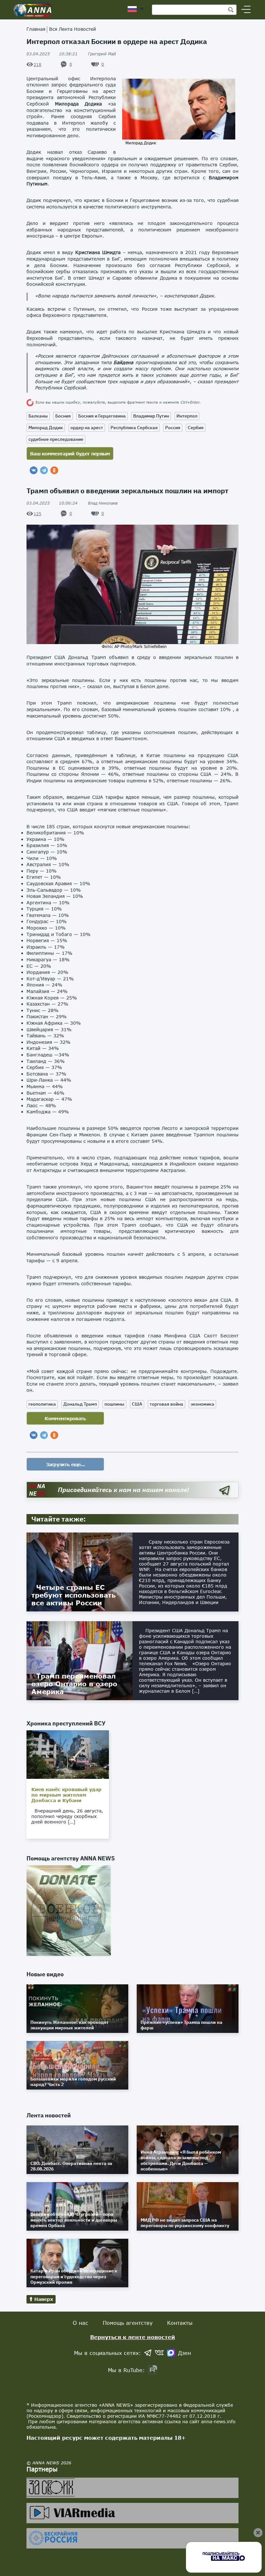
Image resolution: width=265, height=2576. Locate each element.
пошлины (114, 1404)
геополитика (42, 1404)
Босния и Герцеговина (102, 416)
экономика (202, 1404)
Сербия (196, 428)
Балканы (38, 416)
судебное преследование (56, 439)
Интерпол (187, 416)
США (137, 1404)
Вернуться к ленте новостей (133, 2337)
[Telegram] (44, 470)
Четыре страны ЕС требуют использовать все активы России (74, 1595)
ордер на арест (87, 428)
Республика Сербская (134, 428)
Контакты (180, 2323)
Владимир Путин (151, 416)
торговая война (166, 1404)
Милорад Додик (46, 428)
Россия (173, 428)
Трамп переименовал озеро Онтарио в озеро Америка (74, 1684)
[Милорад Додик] (179, 137)
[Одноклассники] (54, 470)
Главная (36, 29)
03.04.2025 (52, 54)
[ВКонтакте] (34, 470)
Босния (63, 416)
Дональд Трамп (80, 1404)
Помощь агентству (128, 2323)
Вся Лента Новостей (73, 29)
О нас (80, 2323)
